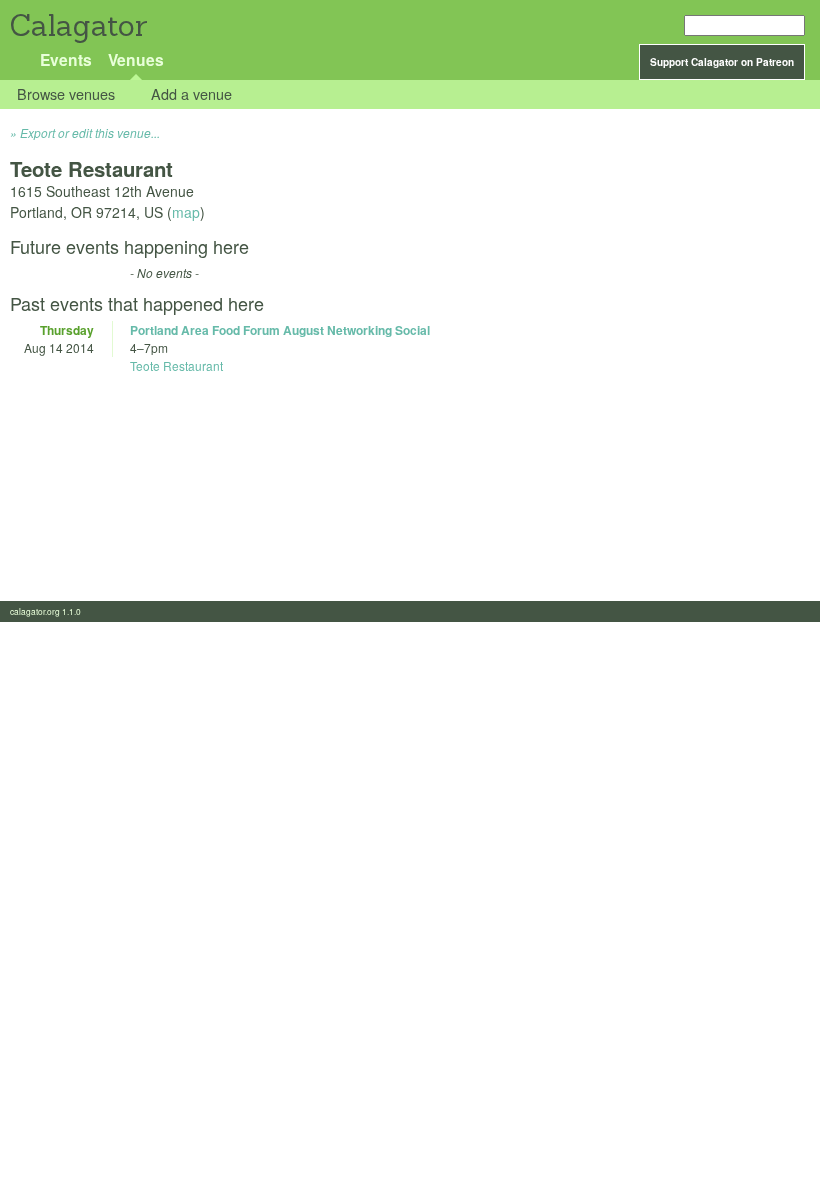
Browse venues (66, 94)
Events (66, 59)
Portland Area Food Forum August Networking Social (280, 330)
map (186, 212)
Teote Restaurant (176, 365)
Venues (136, 59)
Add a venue (191, 94)
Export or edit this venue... (90, 132)
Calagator (77, 25)
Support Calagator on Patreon (722, 62)
